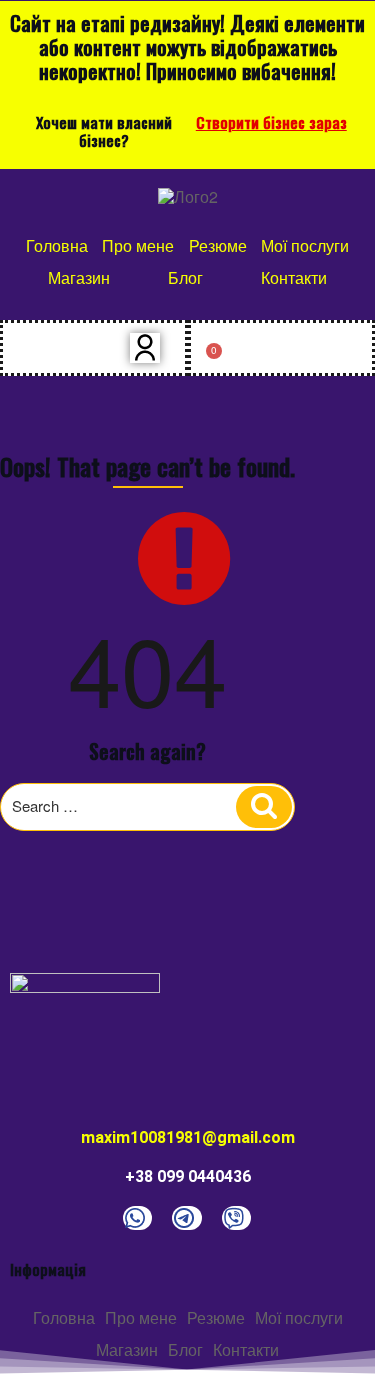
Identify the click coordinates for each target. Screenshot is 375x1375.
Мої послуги (305, 245)
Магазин (79, 277)
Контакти (294, 277)
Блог (185, 277)
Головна (57, 245)
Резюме (218, 245)
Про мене (138, 245)
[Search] (264, 807)
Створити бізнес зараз (271, 122)
